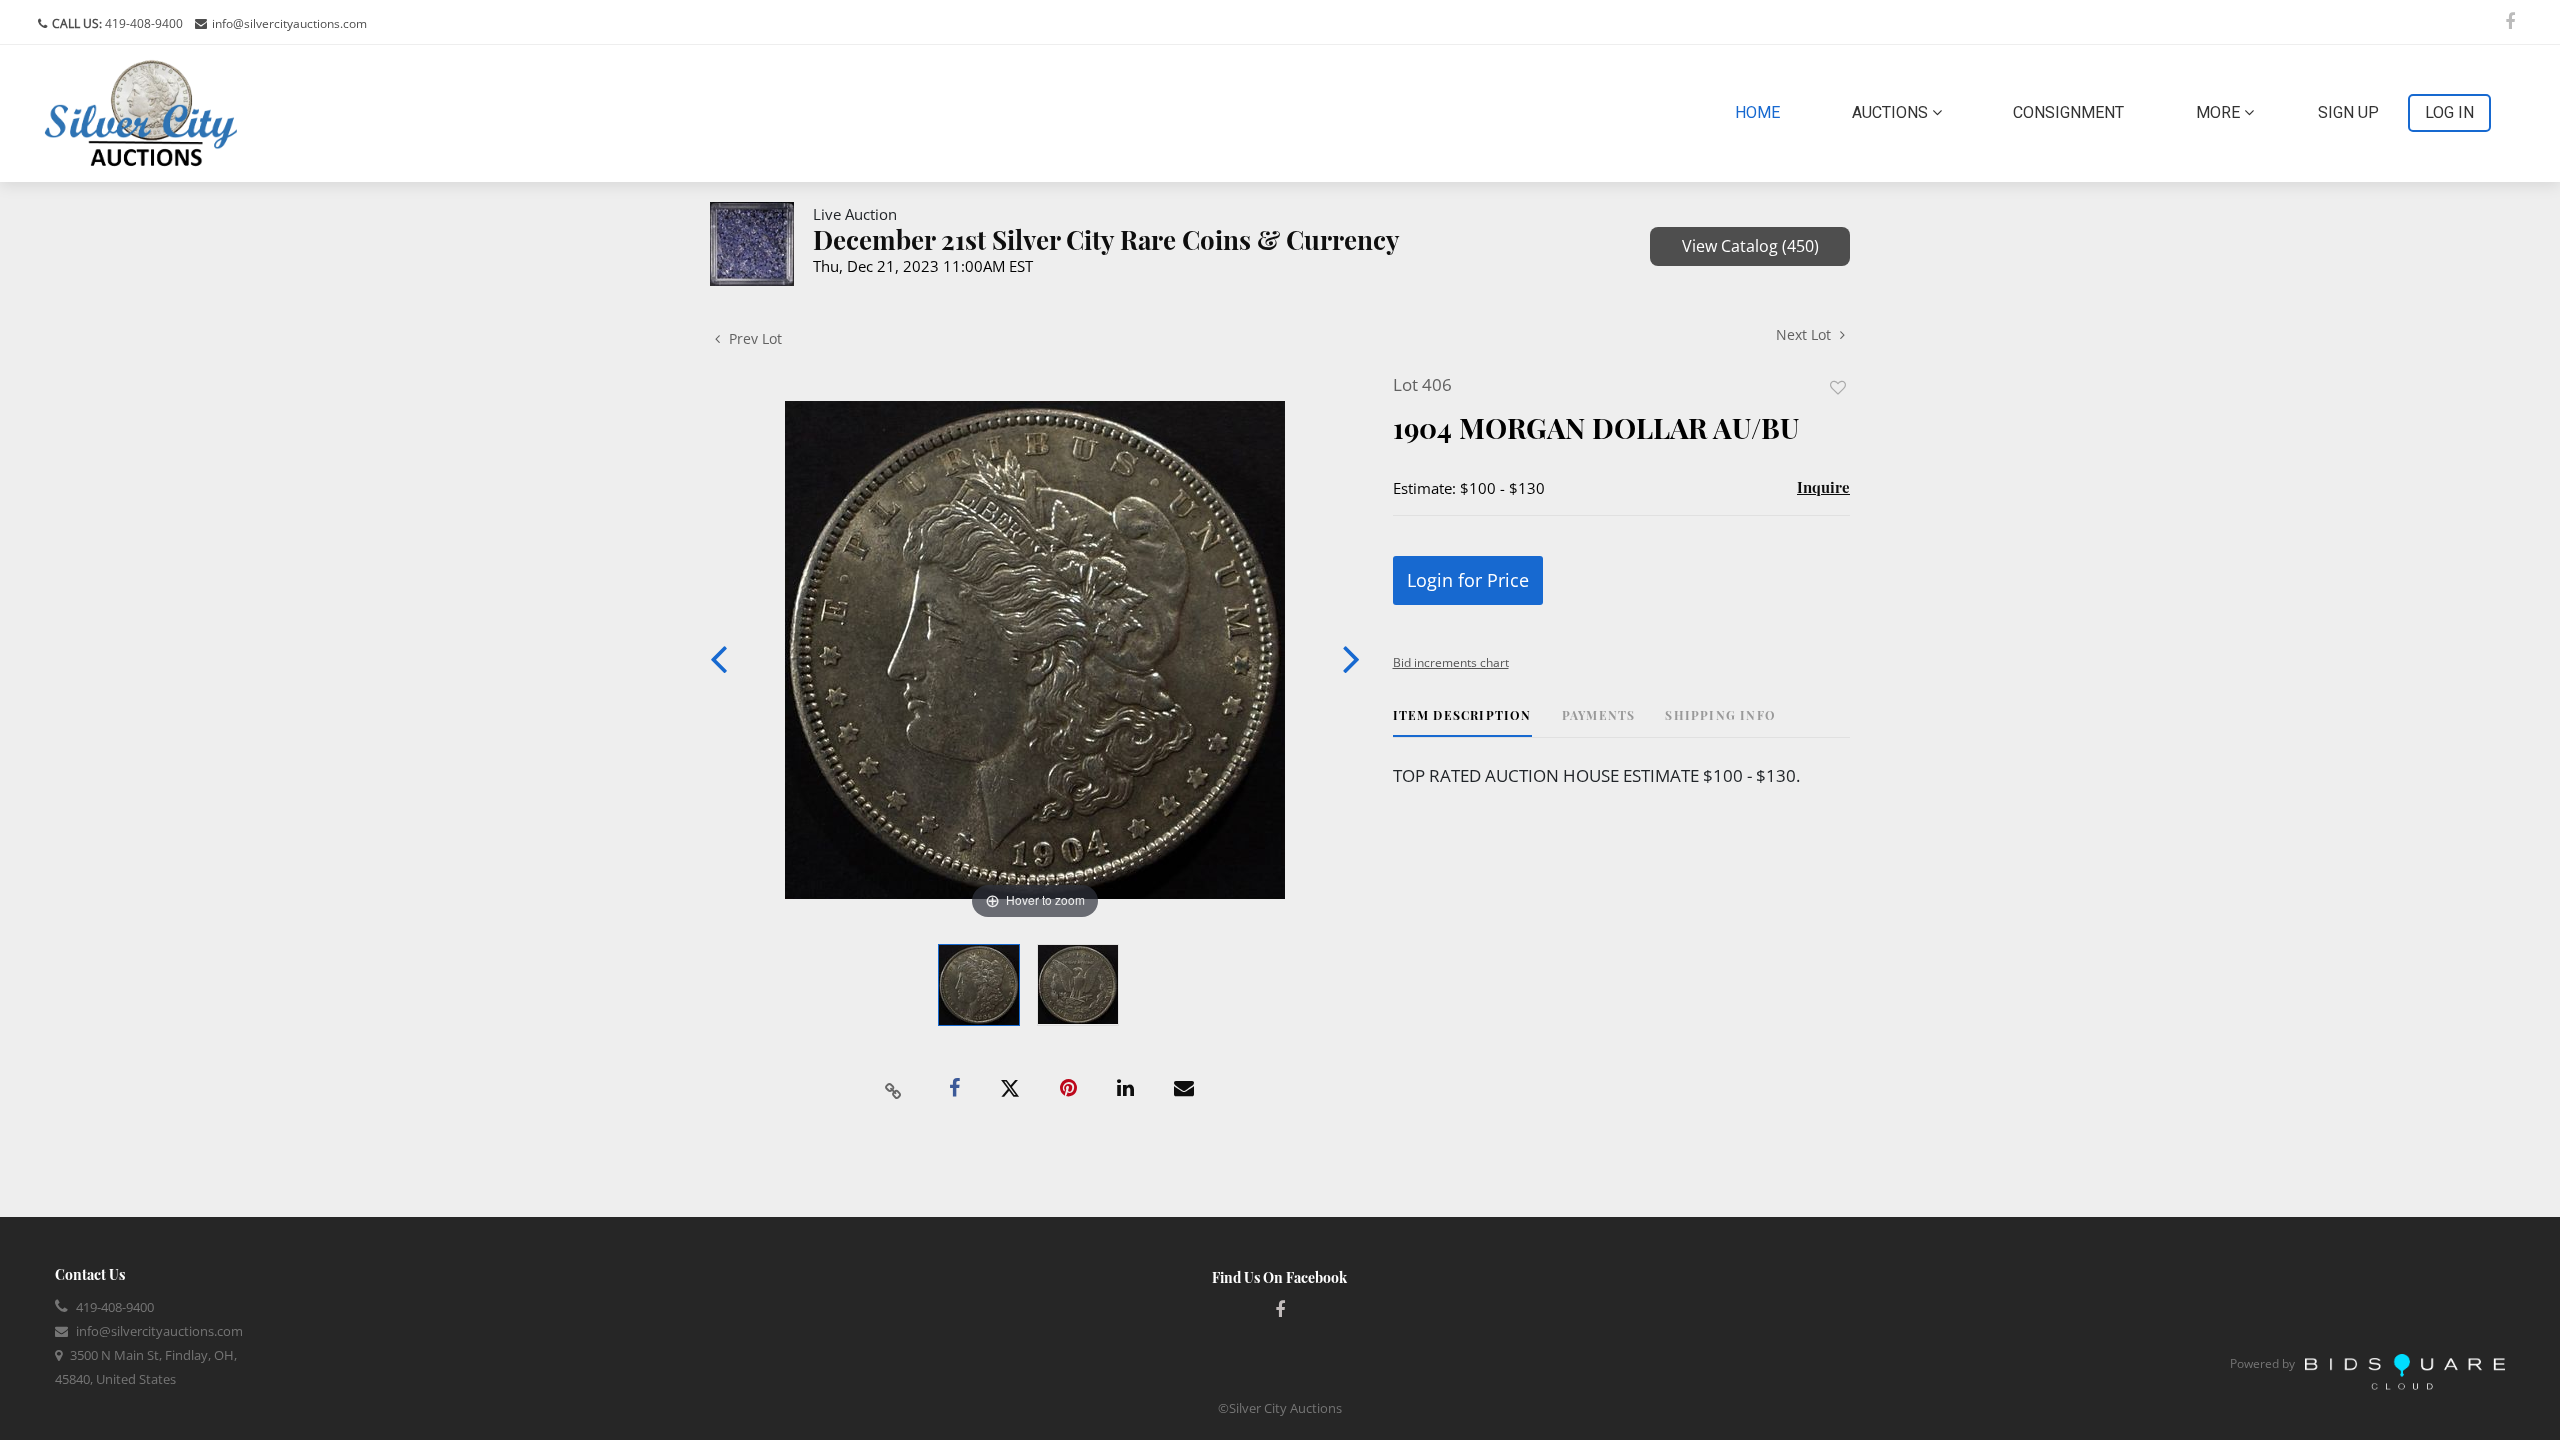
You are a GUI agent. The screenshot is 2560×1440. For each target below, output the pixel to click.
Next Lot (1805, 334)
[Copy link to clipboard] (894, 1089)
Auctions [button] (1892, 112)
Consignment (2068, 112)
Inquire (1823, 487)
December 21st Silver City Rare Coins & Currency (1106, 239)
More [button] (2220, 112)
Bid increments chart (1451, 662)
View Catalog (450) (1750, 246)
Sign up (2348, 112)
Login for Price (1468, 580)
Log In (2449, 112)
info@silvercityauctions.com (289, 23)
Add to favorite (1838, 387)
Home (1761, 112)
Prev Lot (753, 338)
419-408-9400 (142, 23)
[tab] (1462, 722)
